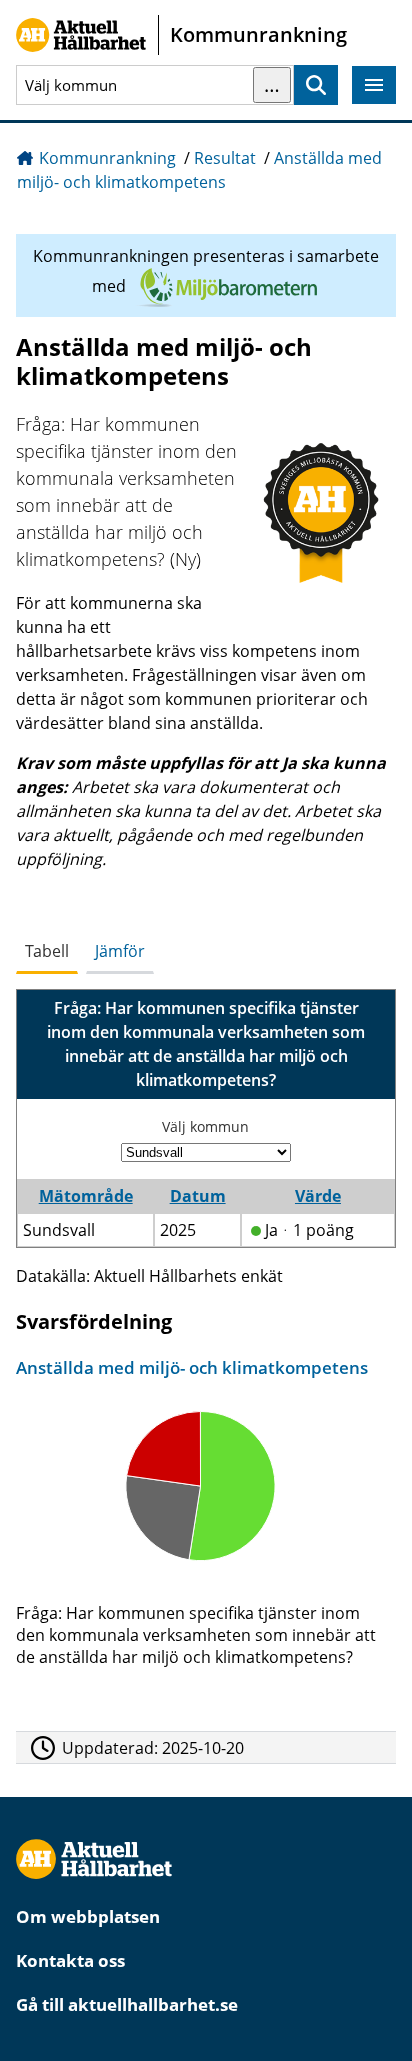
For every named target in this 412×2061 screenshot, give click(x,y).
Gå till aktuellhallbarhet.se (127, 2004)
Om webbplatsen (88, 1916)
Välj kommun (205, 1126)
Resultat (225, 158)
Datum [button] (198, 1196)
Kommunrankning (107, 158)
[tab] (47, 952)
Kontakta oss (70, 1960)
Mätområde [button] (86, 1196)
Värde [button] (318, 1196)
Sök (316, 85)
